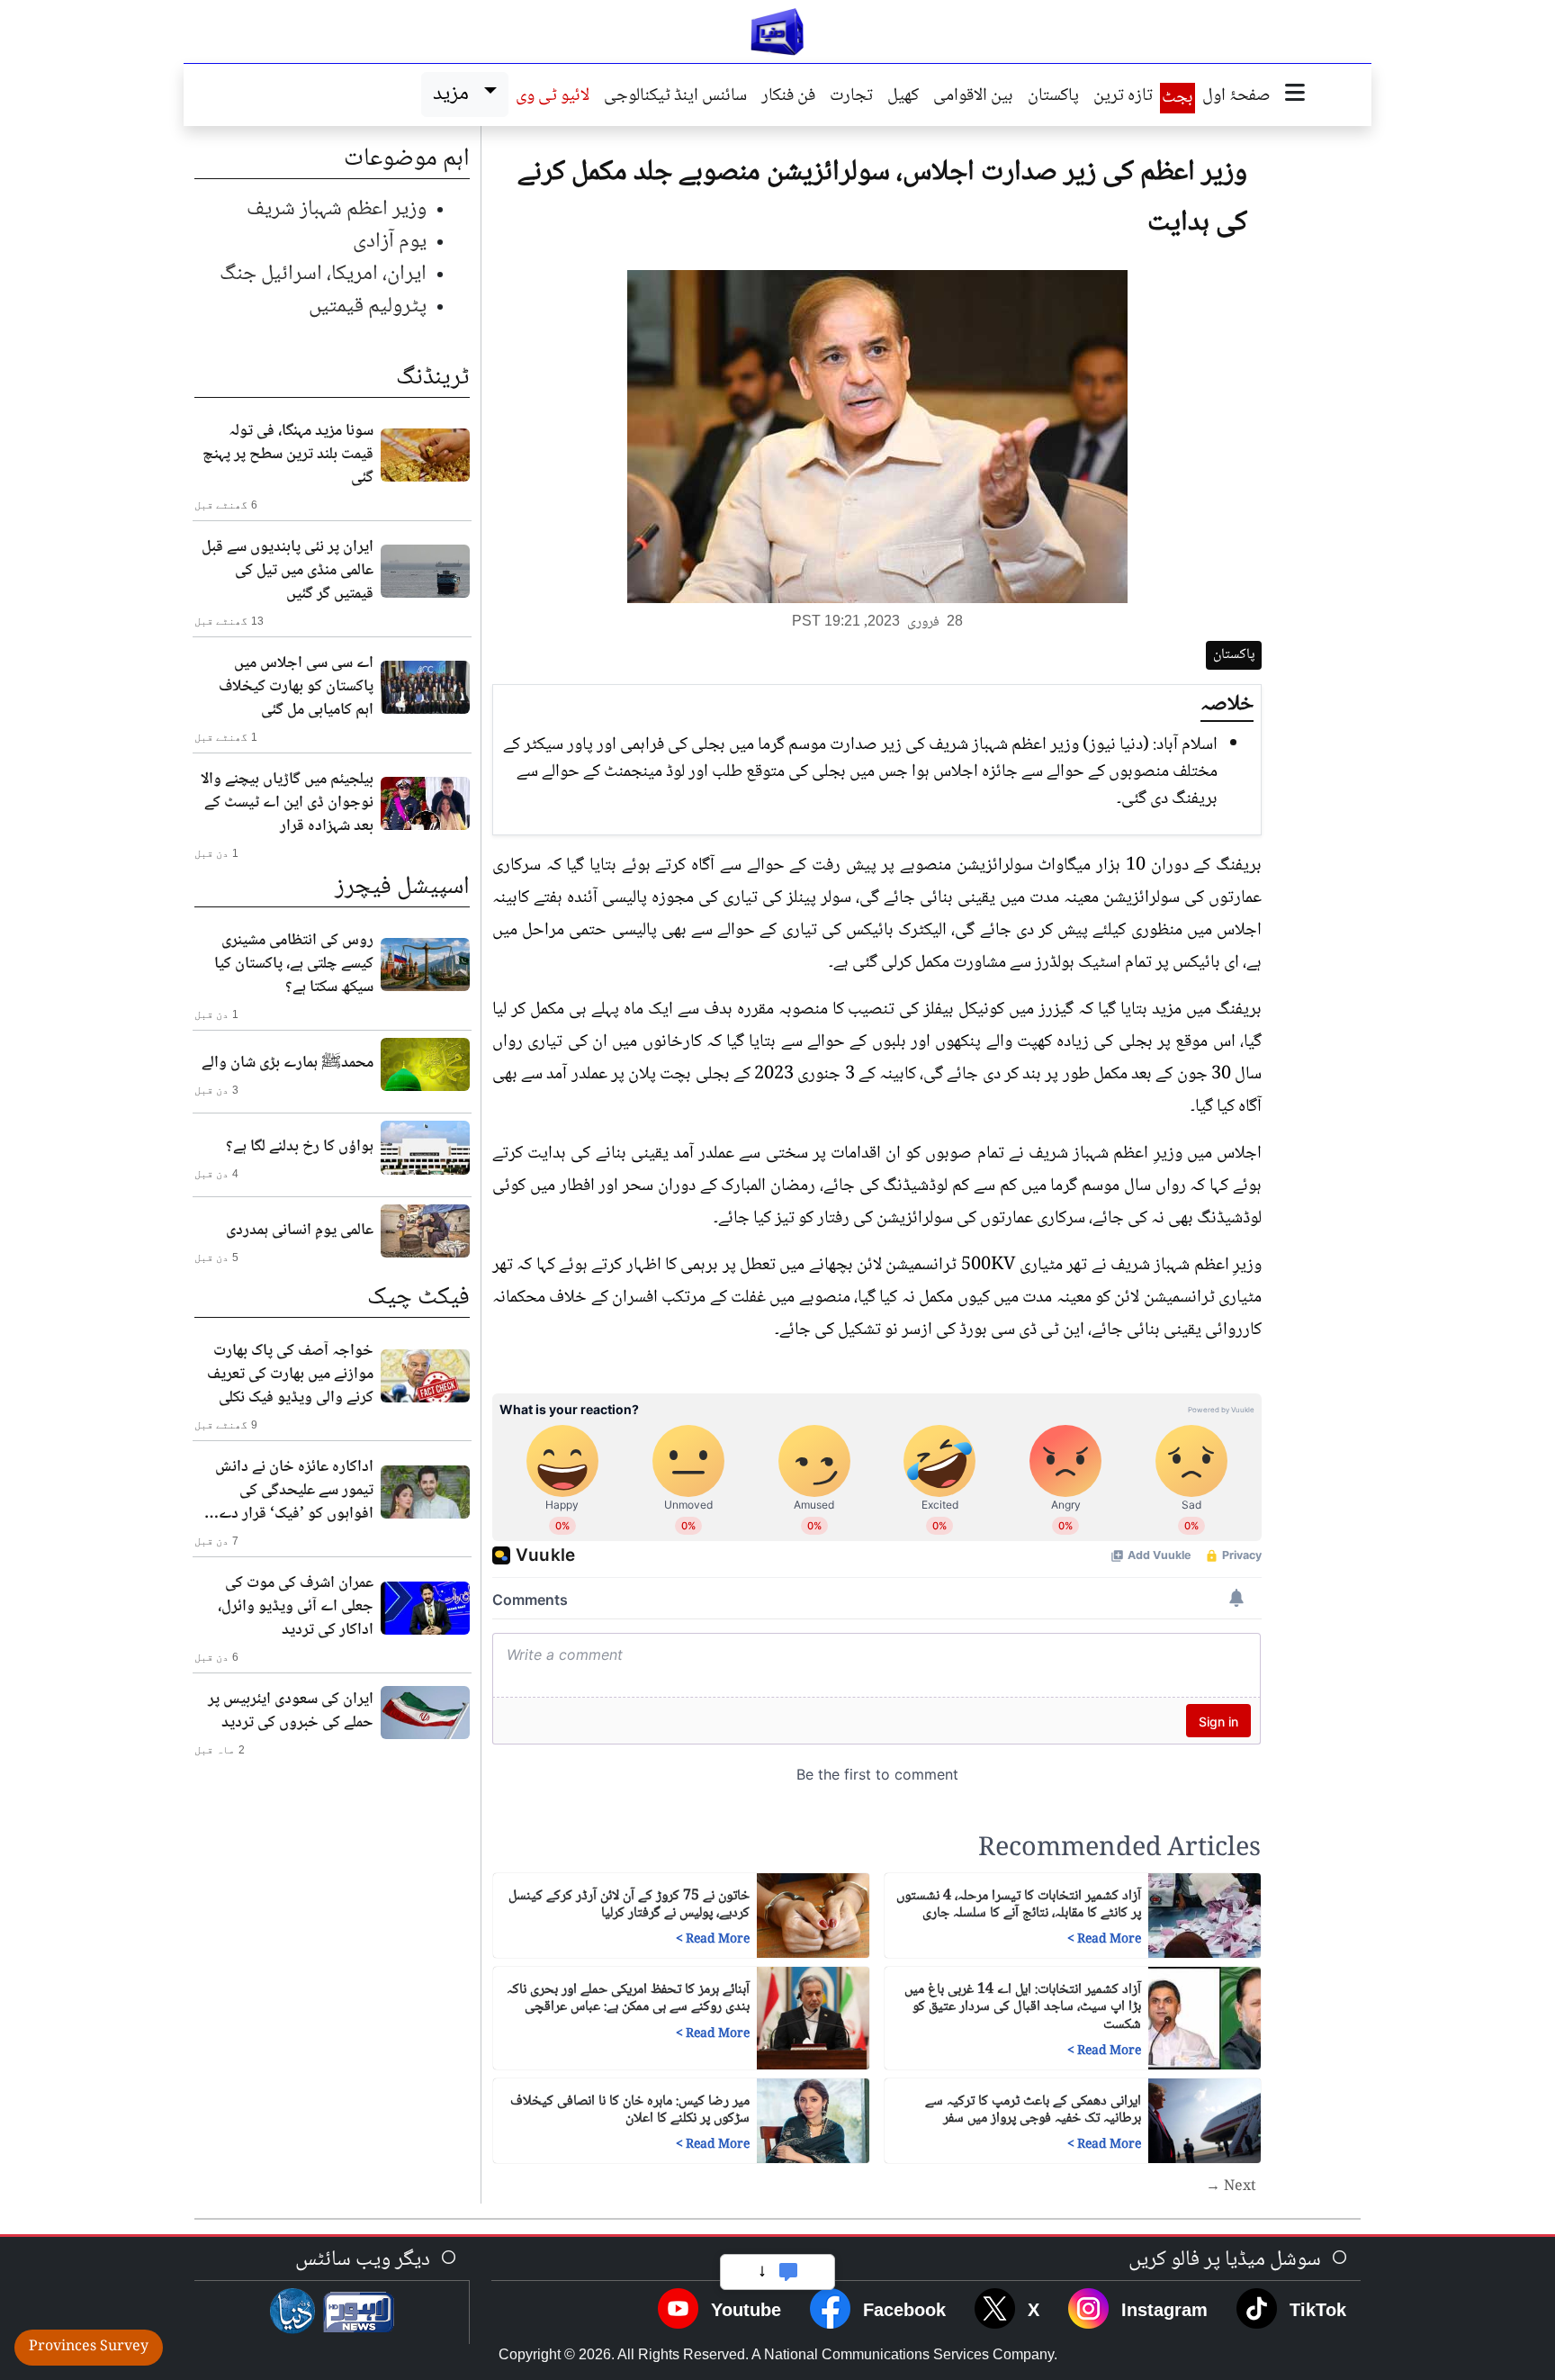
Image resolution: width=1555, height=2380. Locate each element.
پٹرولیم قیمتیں (368, 307)
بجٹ (1177, 98)
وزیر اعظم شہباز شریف (337, 209)
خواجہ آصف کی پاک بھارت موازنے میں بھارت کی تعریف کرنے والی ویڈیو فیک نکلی (290, 1375)
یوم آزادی (390, 242)
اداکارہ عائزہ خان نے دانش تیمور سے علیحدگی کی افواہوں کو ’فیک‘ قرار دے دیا (294, 1491)
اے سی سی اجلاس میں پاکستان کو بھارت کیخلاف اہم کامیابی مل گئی (296, 687)
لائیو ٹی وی (553, 97)
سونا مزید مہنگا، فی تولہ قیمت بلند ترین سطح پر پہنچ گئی (288, 455)
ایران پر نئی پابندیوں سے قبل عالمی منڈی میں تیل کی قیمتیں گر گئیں (288, 571)
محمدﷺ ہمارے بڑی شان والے (288, 1063)
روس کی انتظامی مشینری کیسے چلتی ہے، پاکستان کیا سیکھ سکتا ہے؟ (294, 964)
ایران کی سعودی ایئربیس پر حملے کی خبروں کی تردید (291, 1711)
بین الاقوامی (973, 97)
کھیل (903, 97)
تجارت (851, 97)
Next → (1231, 2187)
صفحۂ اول (1236, 97)
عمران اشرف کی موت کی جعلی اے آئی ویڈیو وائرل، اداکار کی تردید (296, 1607)
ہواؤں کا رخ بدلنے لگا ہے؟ (300, 1147)
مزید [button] (455, 94)
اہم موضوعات (407, 159)
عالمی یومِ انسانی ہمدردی (300, 1231)
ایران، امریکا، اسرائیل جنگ (323, 274)
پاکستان (1053, 97)
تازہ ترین (1123, 97)
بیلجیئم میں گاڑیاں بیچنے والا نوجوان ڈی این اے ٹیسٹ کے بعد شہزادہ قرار (287, 803)
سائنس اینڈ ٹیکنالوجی (675, 97)
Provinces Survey (89, 2347)
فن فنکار (788, 97)
